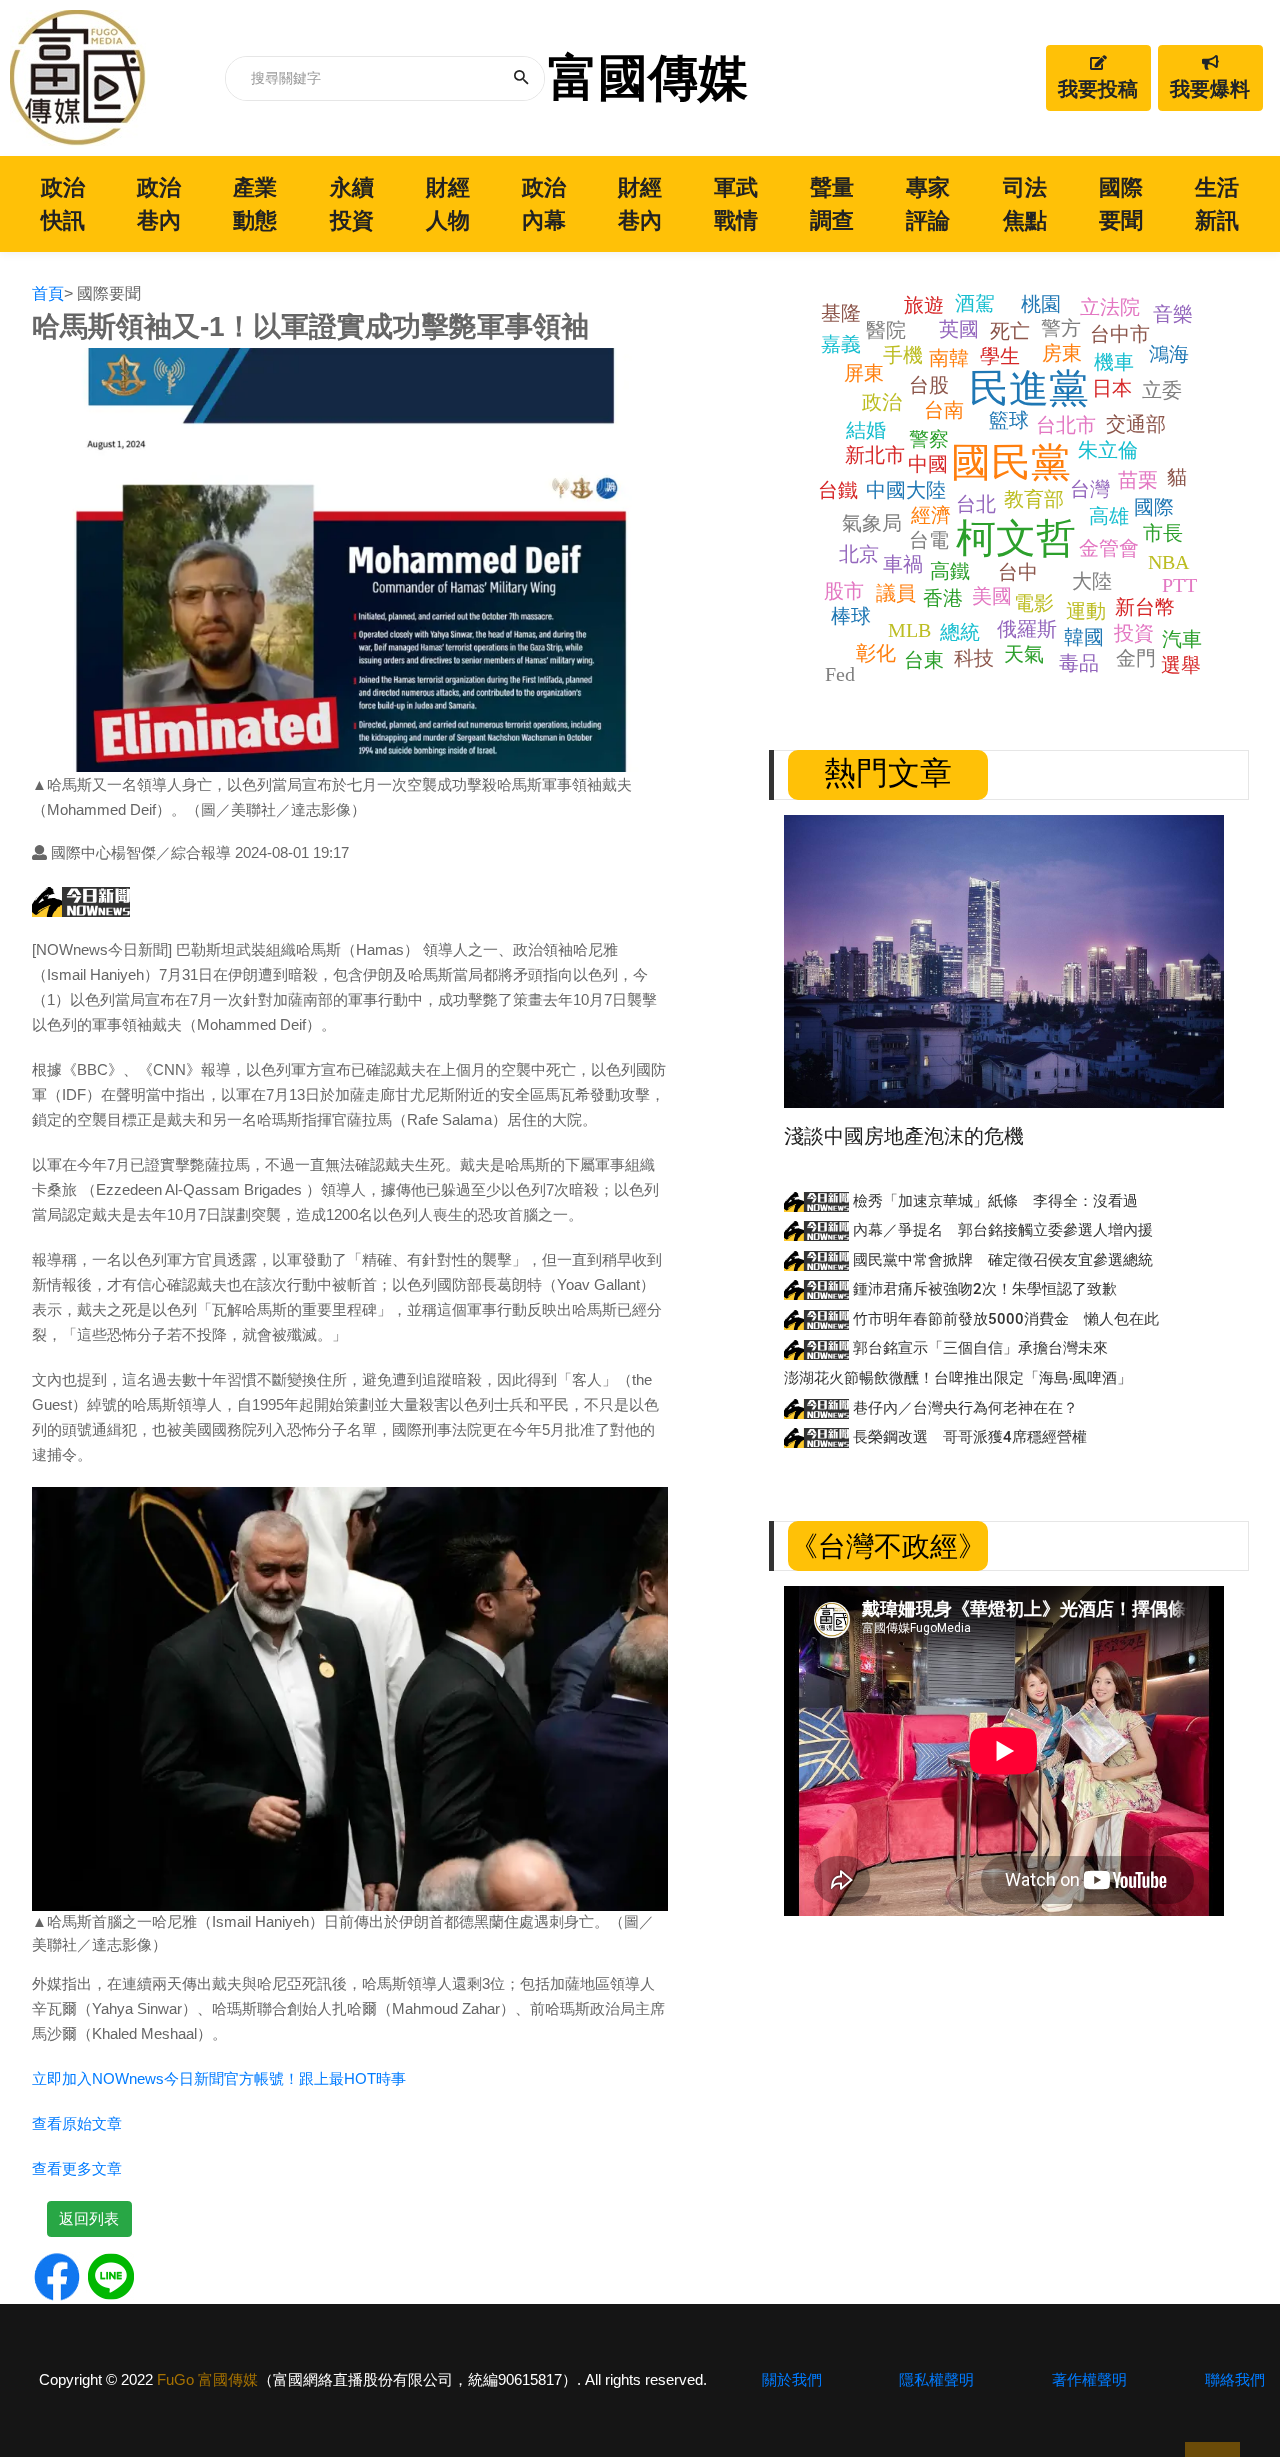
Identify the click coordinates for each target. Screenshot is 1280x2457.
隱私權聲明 (936, 2379)
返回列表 (89, 2218)
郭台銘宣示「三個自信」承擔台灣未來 (978, 1348)
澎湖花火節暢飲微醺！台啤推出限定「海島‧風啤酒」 (958, 1378)
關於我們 (792, 2379)
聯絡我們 (1235, 2379)
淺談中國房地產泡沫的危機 (904, 1136)
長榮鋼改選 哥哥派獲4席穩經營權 (968, 1437)
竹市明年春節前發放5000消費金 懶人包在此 (1004, 1319)
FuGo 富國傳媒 (207, 2379)
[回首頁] (78, 78)
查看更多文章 (77, 2168)
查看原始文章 (77, 2123)
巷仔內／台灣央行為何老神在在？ (963, 1408)
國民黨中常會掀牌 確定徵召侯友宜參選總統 (1001, 1260)
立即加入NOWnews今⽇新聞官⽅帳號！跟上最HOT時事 (219, 2078)
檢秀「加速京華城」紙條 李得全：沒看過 (993, 1201)
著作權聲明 (1089, 2379)
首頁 (48, 293)
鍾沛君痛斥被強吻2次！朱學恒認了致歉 (983, 1289)
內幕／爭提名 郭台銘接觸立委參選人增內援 (1001, 1230)
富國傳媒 (648, 78)
